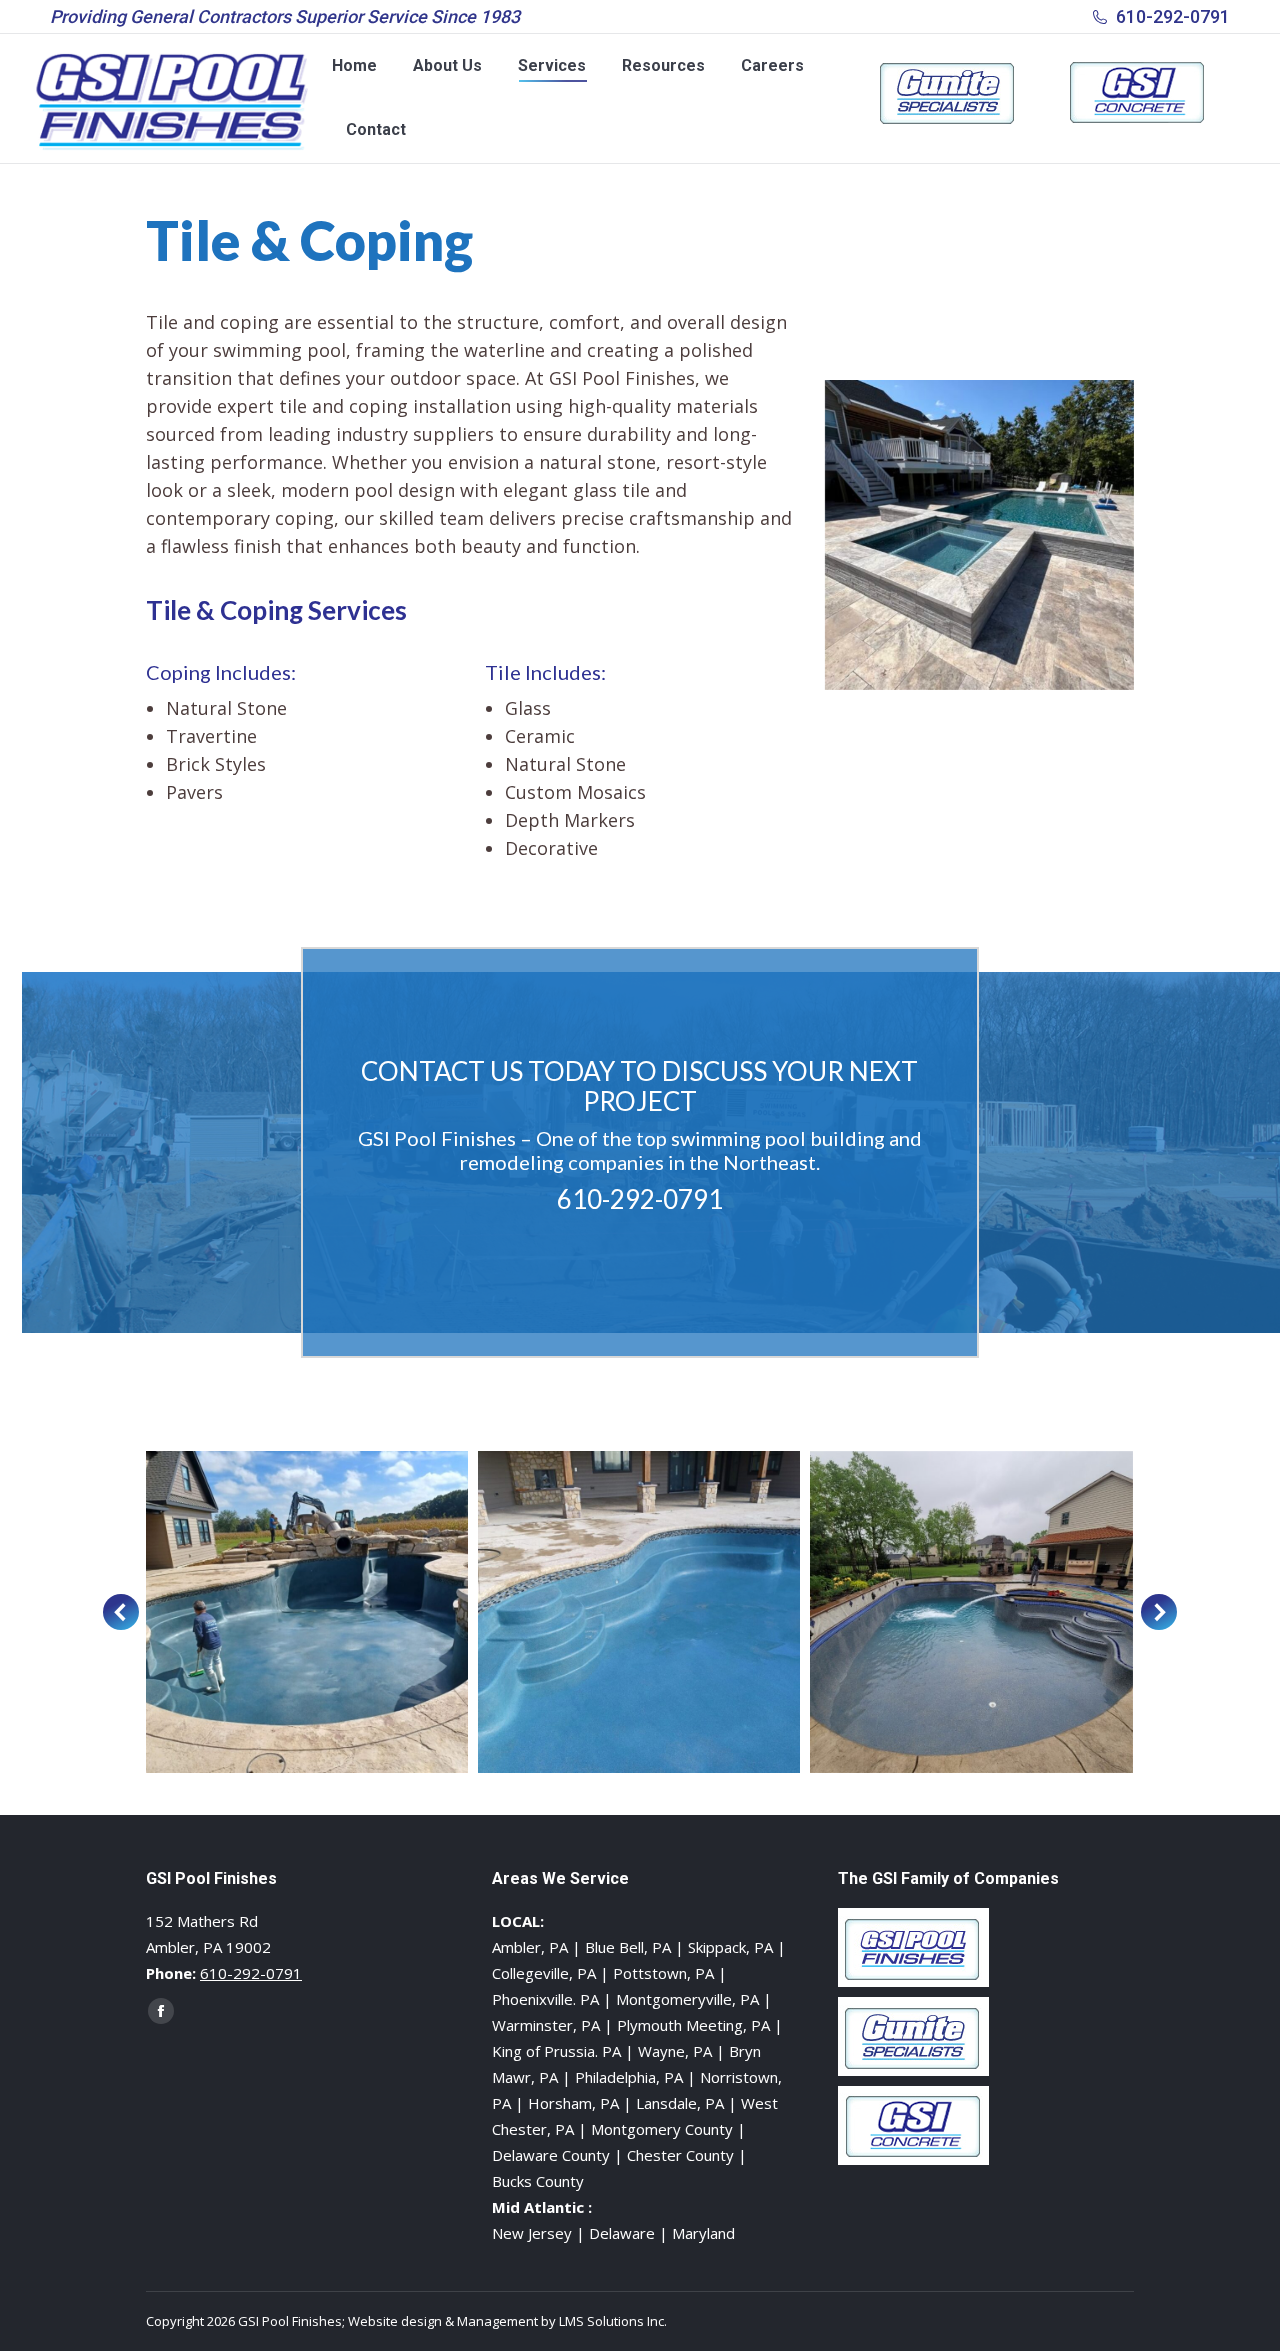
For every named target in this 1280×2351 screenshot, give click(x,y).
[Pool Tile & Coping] (393, 1612)
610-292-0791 (1173, 16)
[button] (121, 1612)
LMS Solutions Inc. (613, 2321)
